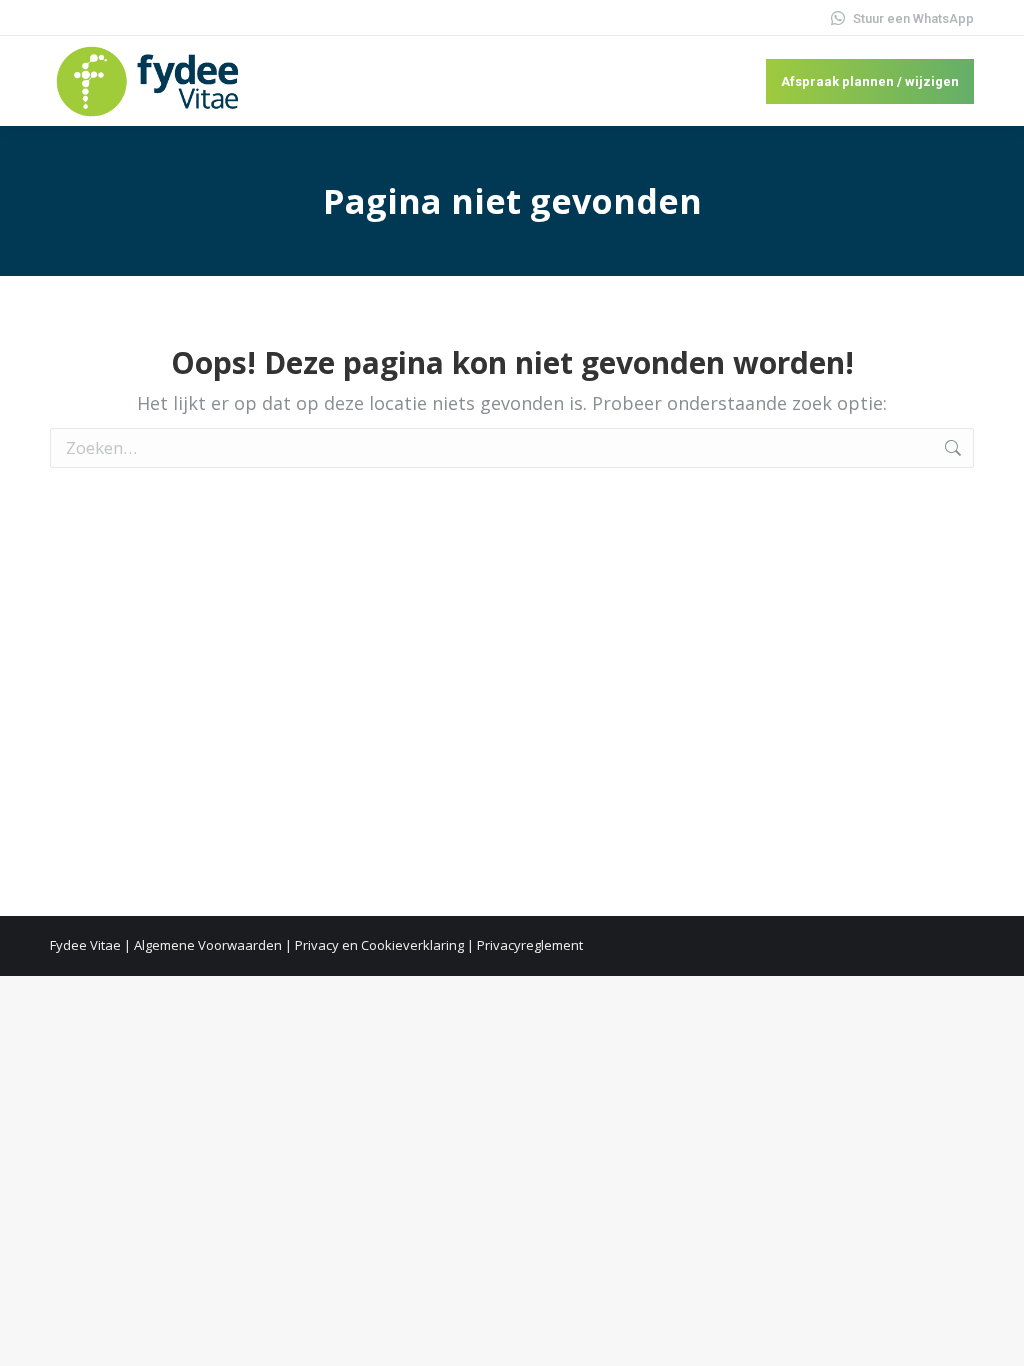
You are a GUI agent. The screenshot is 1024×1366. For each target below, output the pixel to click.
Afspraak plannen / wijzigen (870, 81)
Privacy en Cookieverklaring (379, 945)
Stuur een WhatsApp (913, 18)
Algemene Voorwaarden (208, 945)
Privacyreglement (530, 945)
